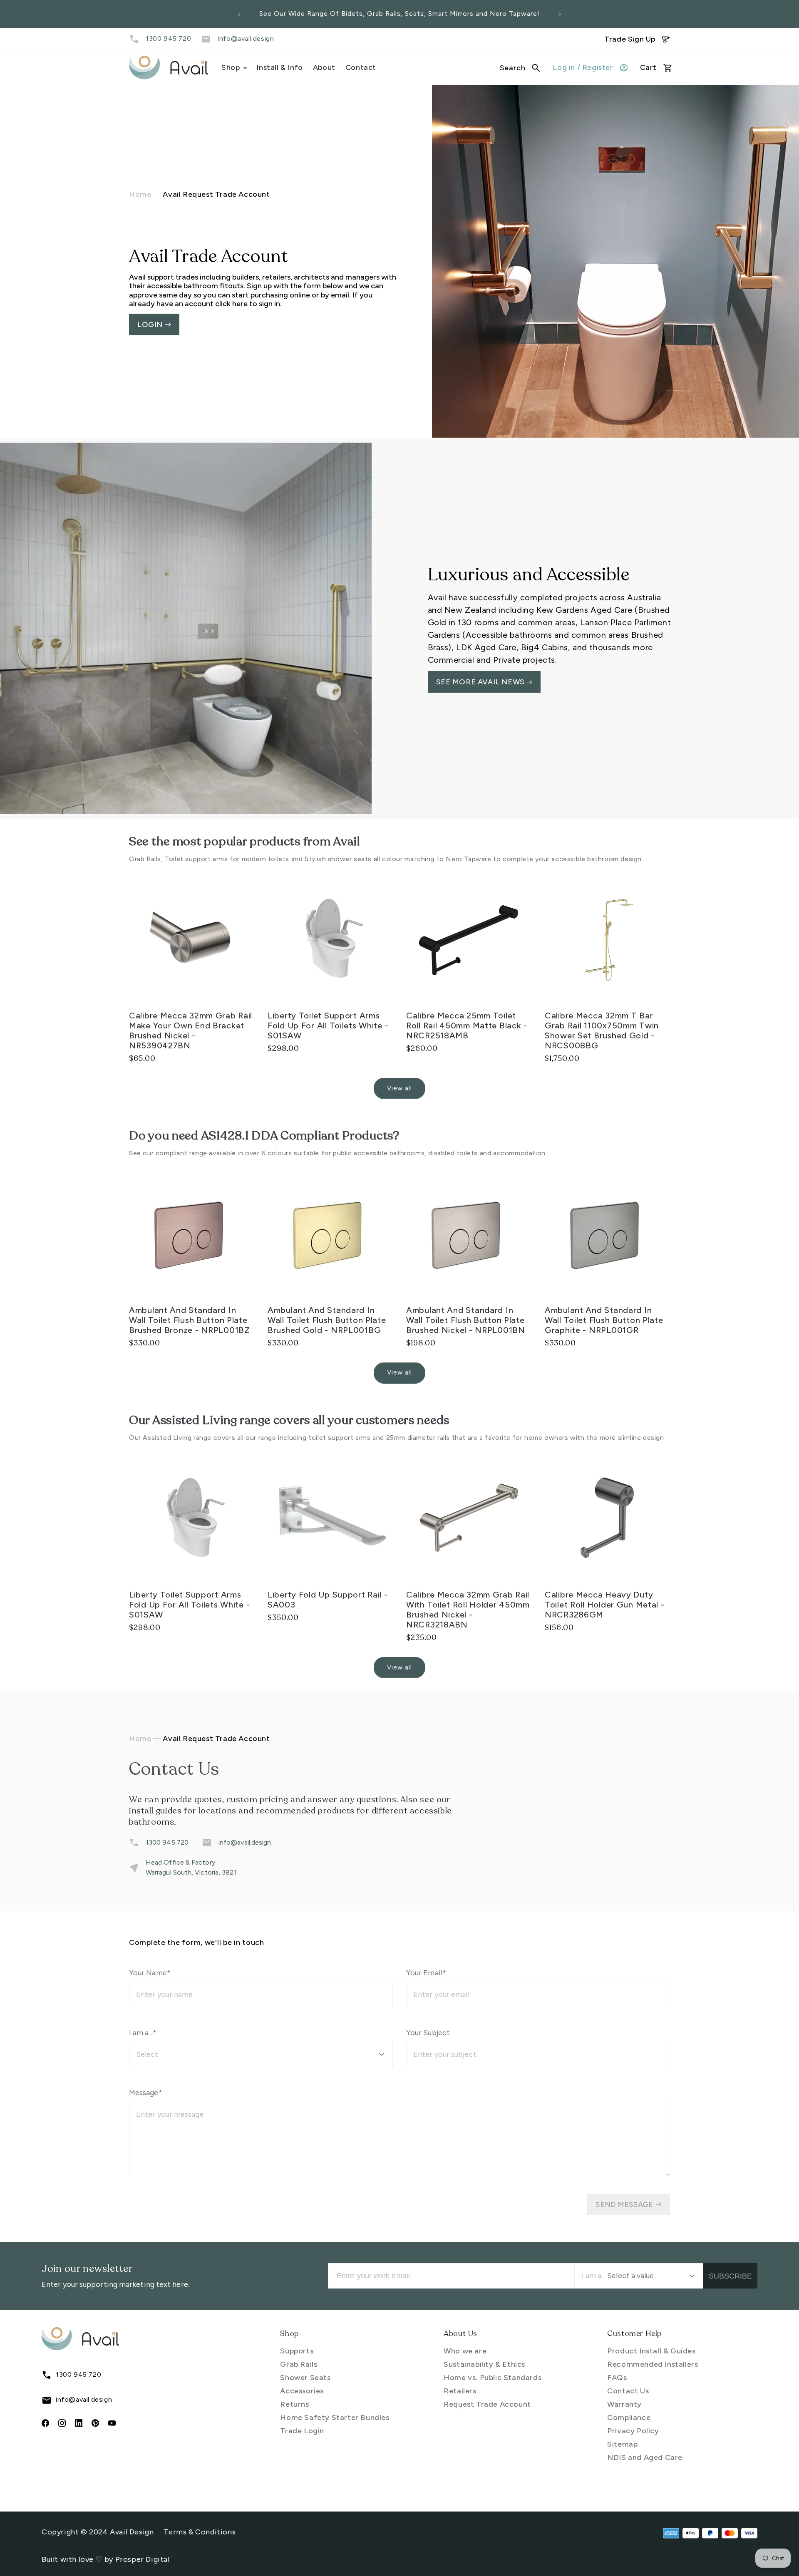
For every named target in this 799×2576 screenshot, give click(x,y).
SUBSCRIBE (730, 2276)
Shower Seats (305, 2378)
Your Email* (426, 1973)
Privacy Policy (633, 2431)
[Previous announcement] (239, 14)
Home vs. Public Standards (493, 2378)
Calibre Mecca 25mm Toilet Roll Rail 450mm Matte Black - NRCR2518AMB (467, 1025)
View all (399, 1088)
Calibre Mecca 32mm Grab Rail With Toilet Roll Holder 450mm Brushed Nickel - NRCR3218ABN (468, 1610)
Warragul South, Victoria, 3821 (191, 1872)
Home (140, 194)
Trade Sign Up (630, 39)
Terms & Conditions (200, 2532)
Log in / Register (583, 67)
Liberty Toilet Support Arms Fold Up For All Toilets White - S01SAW (328, 1025)
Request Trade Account (487, 2404)
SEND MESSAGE (624, 2204)
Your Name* (150, 1973)
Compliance (629, 2417)
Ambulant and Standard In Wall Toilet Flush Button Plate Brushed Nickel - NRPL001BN (466, 1320)
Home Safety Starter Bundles (335, 2417)
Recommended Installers (653, 2364)
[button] (520, 68)
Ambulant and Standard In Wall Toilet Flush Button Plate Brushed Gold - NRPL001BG (327, 1320)
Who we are (465, 2351)
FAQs (617, 2378)
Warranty (624, 2404)
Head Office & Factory (180, 1862)
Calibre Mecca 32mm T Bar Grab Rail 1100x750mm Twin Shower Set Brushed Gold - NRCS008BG (602, 1030)
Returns (294, 2404)
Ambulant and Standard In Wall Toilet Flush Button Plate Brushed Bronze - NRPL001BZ (190, 1320)
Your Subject (428, 2033)
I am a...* (143, 2033)
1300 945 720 (168, 38)
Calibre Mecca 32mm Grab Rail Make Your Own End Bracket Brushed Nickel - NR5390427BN (191, 1030)
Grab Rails (299, 2364)
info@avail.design (246, 38)
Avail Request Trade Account (216, 194)
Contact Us (628, 2391)
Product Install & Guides (651, 2351)
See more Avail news (481, 682)
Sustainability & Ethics (484, 2364)
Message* (146, 2093)
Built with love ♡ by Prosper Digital (106, 2559)
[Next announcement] (560, 14)
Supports (297, 2351)
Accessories (302, 2391)
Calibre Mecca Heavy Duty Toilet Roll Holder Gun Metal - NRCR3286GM (605, 1605)
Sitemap (622, 2444)
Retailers (460, 2391)
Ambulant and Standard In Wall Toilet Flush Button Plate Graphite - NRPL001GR (604, 1320)
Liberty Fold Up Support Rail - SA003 (328, 1600)
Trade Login (302, 2431)
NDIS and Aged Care (645, 2457)
